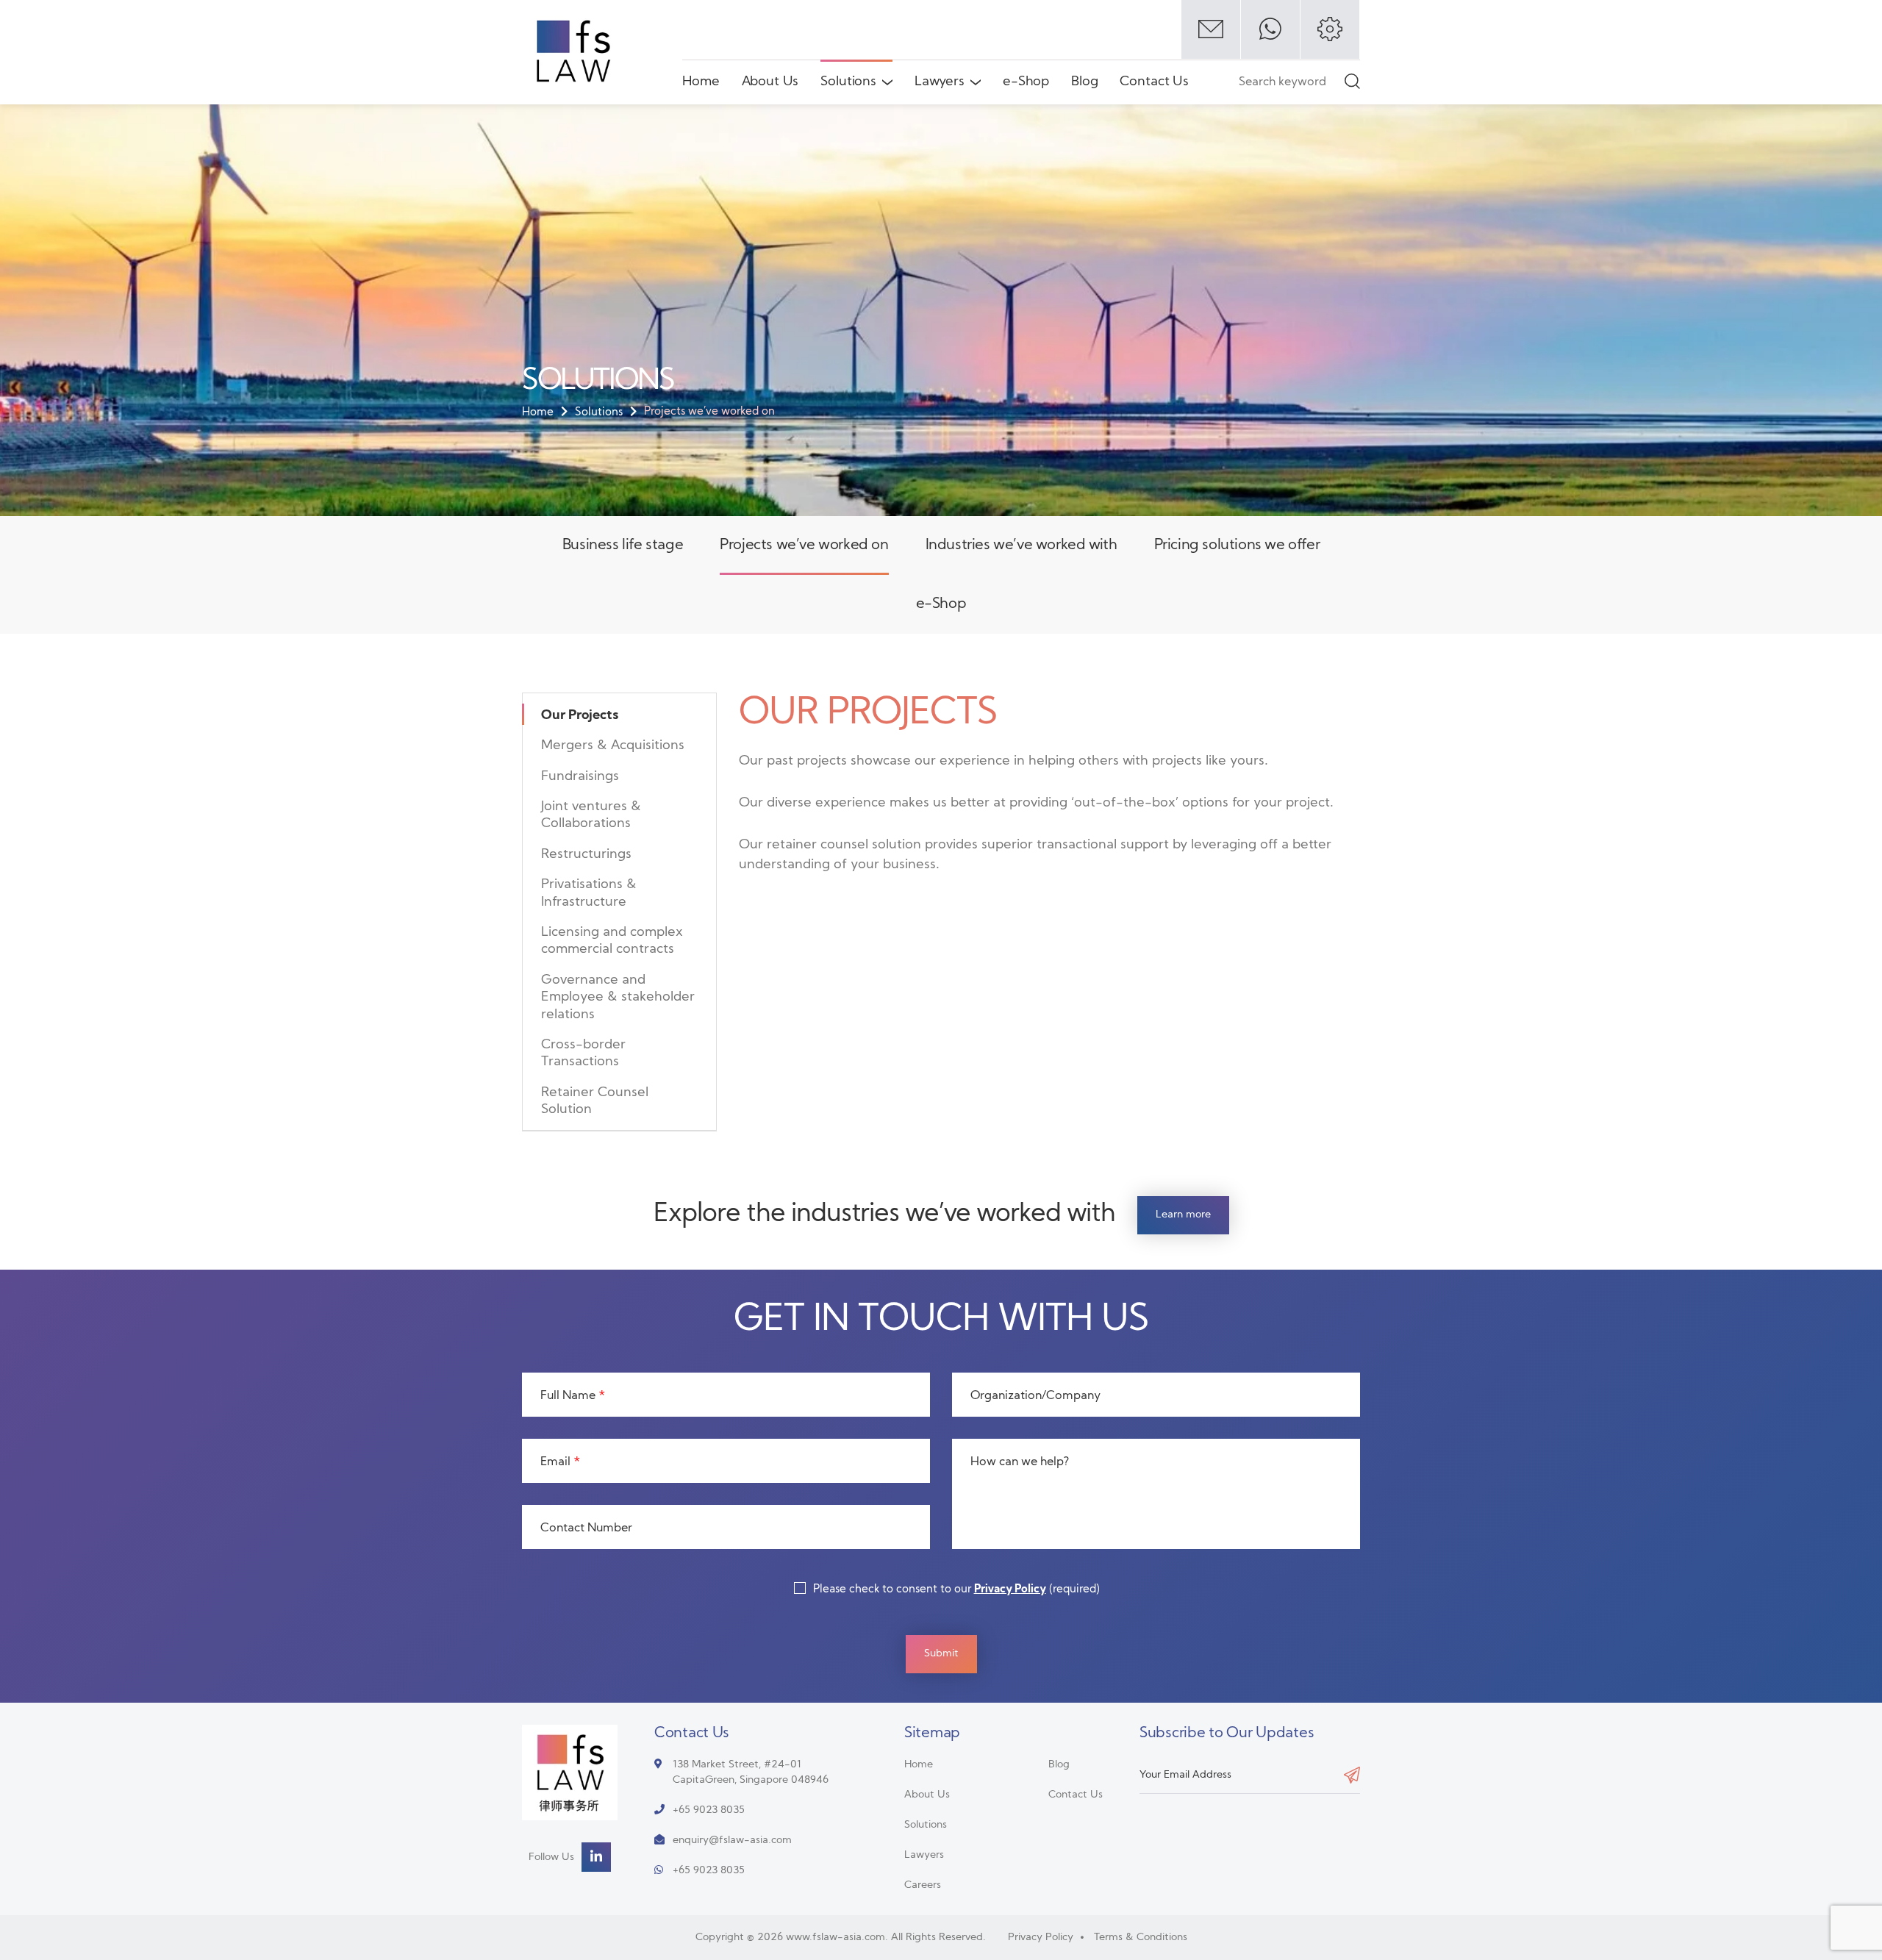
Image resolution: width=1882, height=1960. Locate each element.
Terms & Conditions (1141, 1938)
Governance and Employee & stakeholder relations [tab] (618, 998)
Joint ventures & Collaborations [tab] (591, 815)
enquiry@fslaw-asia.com (732, 1841)
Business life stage (623, 546)
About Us (770, 82)
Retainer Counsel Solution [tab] (595, 1101)
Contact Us (1154, 82)
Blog (1084, 82)
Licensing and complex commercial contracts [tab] (612, 941)
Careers (923, 1885)
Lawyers (940, 82)
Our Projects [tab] (580, 716)
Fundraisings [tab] (580, 777)
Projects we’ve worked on (804, 546)
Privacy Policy (1010, 1590)
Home (701, 82)
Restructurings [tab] (586, 855)
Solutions (848, 82)
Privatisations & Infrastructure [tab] (589, 893)
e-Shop (1026, 82)
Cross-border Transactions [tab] (583, 1054)
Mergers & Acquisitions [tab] (613, 746)
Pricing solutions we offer (1237, 546)
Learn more (1183, 1215)
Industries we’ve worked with (1021, 546)
